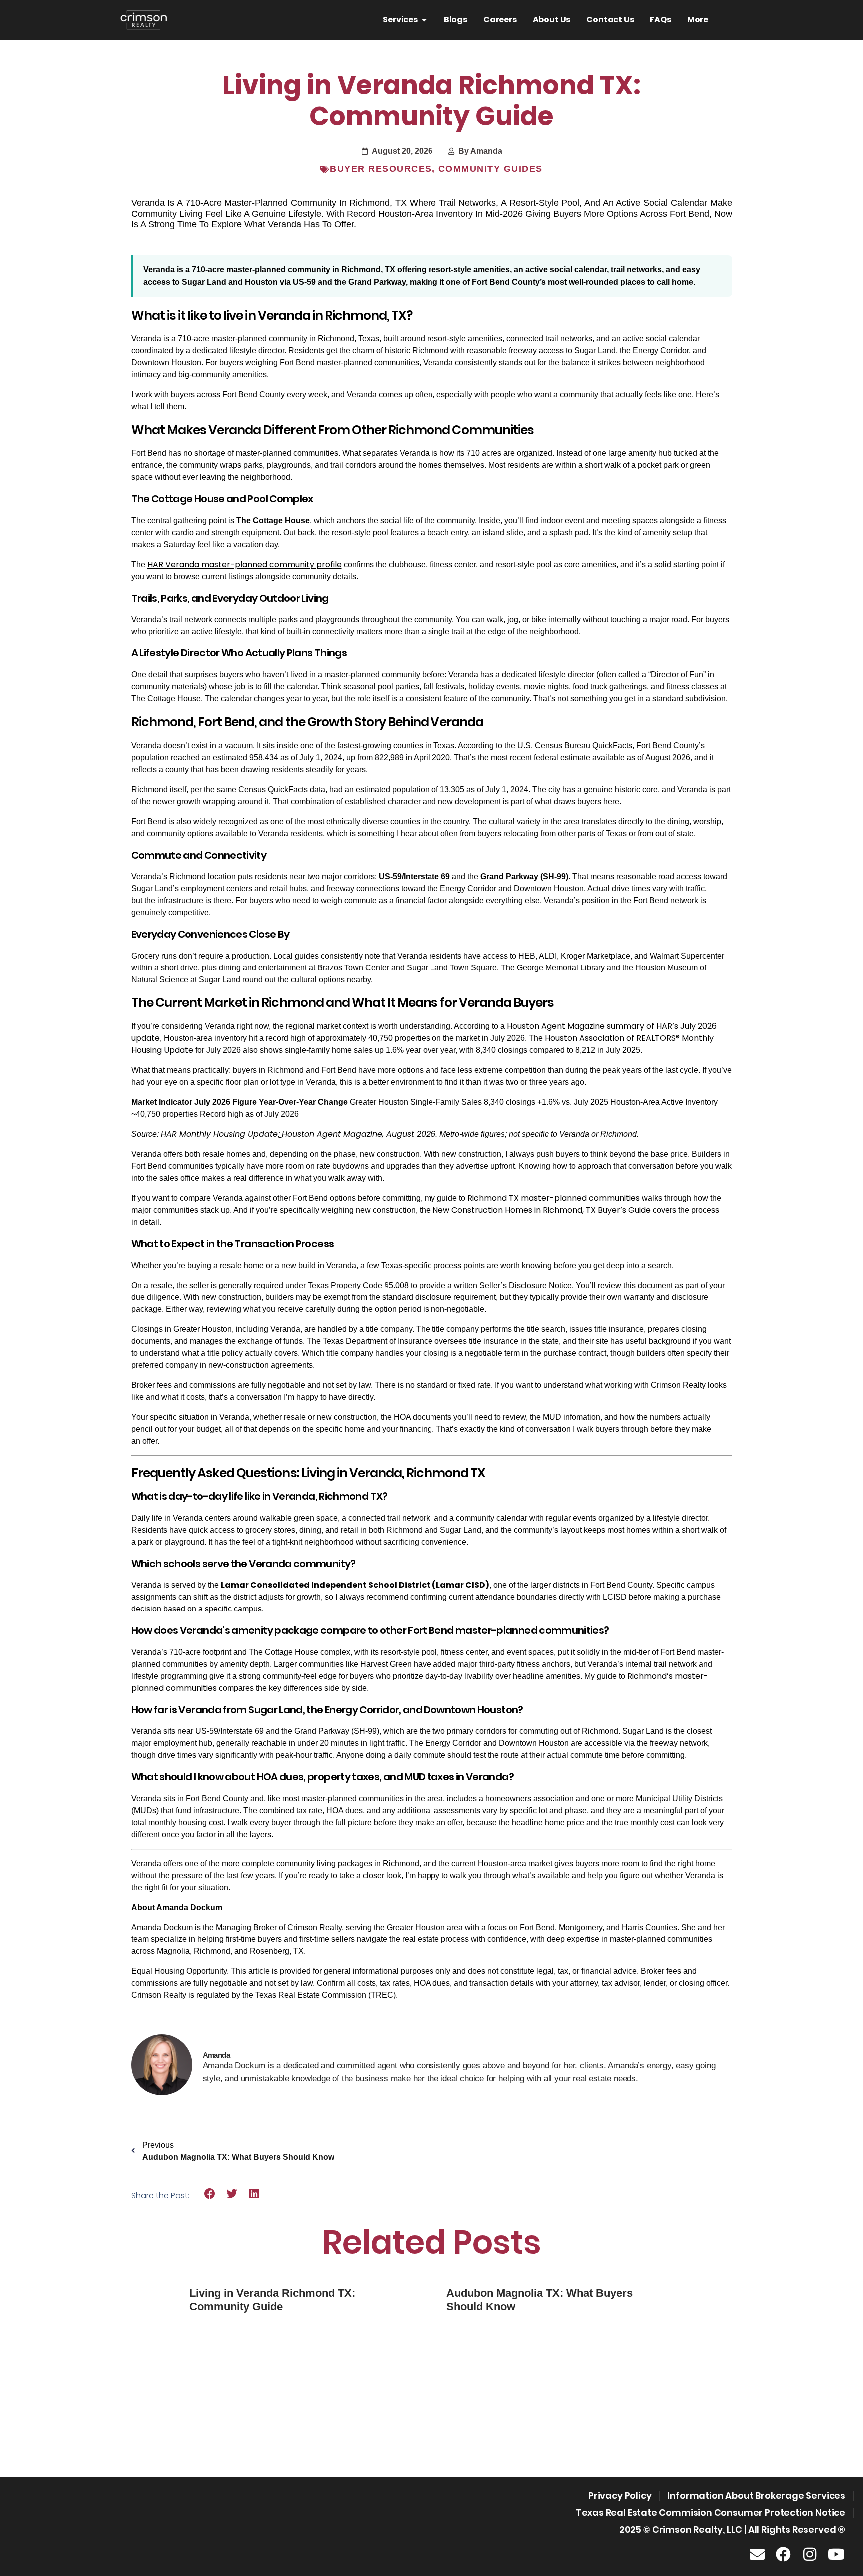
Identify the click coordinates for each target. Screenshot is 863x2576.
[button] (210, 2194)
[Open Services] (424, 20)
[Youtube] (836, 2554)
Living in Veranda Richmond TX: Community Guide (272, 2300)
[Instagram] (810, 2554)
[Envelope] (757, 2554)
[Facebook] (783, 2554)
